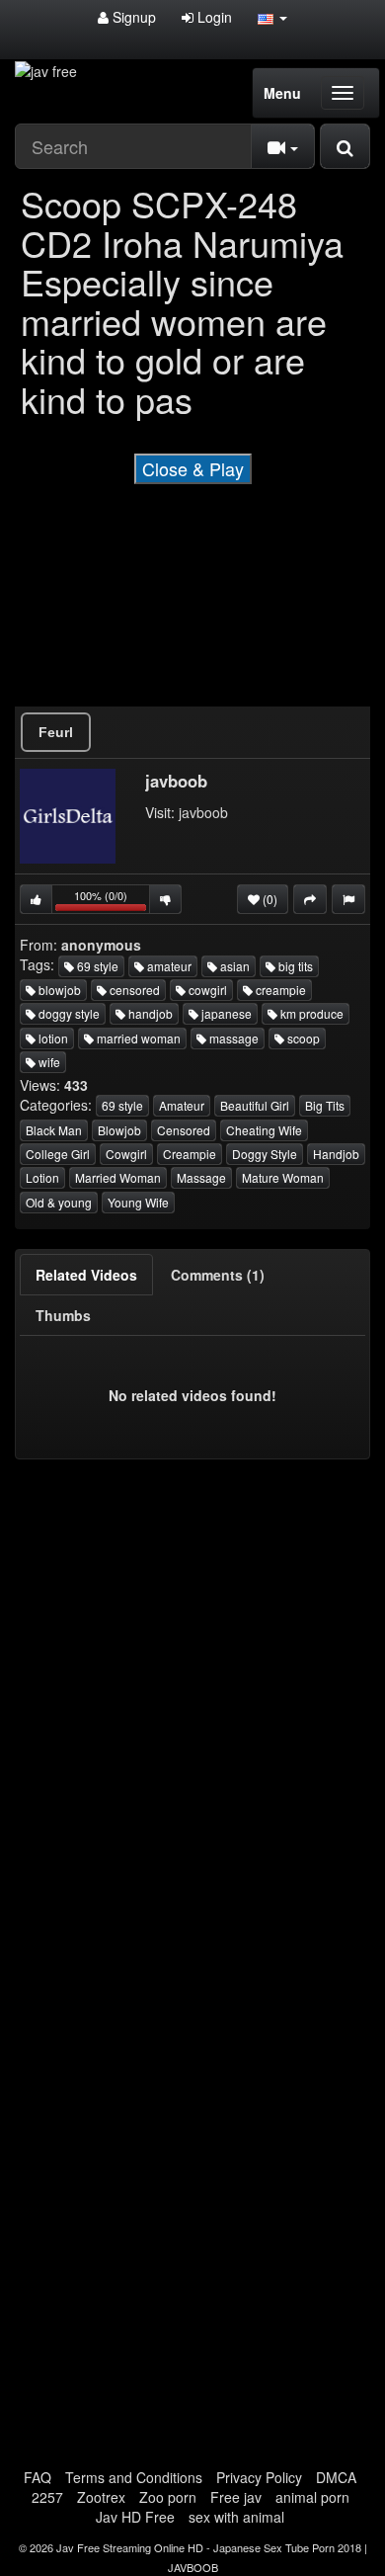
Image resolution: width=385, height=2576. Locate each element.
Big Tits (325, 1105)
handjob (149, 1013)
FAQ (38, 2477)
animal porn (312, 2497)
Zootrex (101, 2497)
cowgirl (206, 990)
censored (133, 990)
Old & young (59, 1202)
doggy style (68, 1013)
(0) (269, 899)
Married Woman (118, 1177)
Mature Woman (283, 1177)
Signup (132, 17)
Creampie (190, 1154)
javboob (203, 812)
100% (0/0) (112, 901)
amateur (168, 966)
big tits (294, 966)
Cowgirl (126, 1154)
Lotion (42, 1177)
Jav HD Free (135, 2517)
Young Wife (138, 1202)
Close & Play (193, 468)
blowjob (58, 990)
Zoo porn (168, 2497)
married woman (137, 1038)
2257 (47, 2497)
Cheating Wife (264, 1130)
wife (48, 1062)
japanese (225, 1013)
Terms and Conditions (134, 2477)
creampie (279, 990)
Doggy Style (265, 1154)
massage (232, 1038)
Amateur (182, 1105)
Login (213, 17)
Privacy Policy (259, 2477)
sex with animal (236, 2517)
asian (233, 966)
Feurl (56, 732)
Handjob (336, 1154)
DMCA (336, 2477)
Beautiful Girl (255, 1105)
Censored (184, 1130)
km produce (310, 1013)
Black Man (54, 1130)
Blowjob (119, 1130)
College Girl (58, 1154)
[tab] (86, 1275)
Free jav (236, 2497)
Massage (201, 1177)
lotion (52, 1038)
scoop (302, 1038)
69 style (96, 966)
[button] (272, 17)
